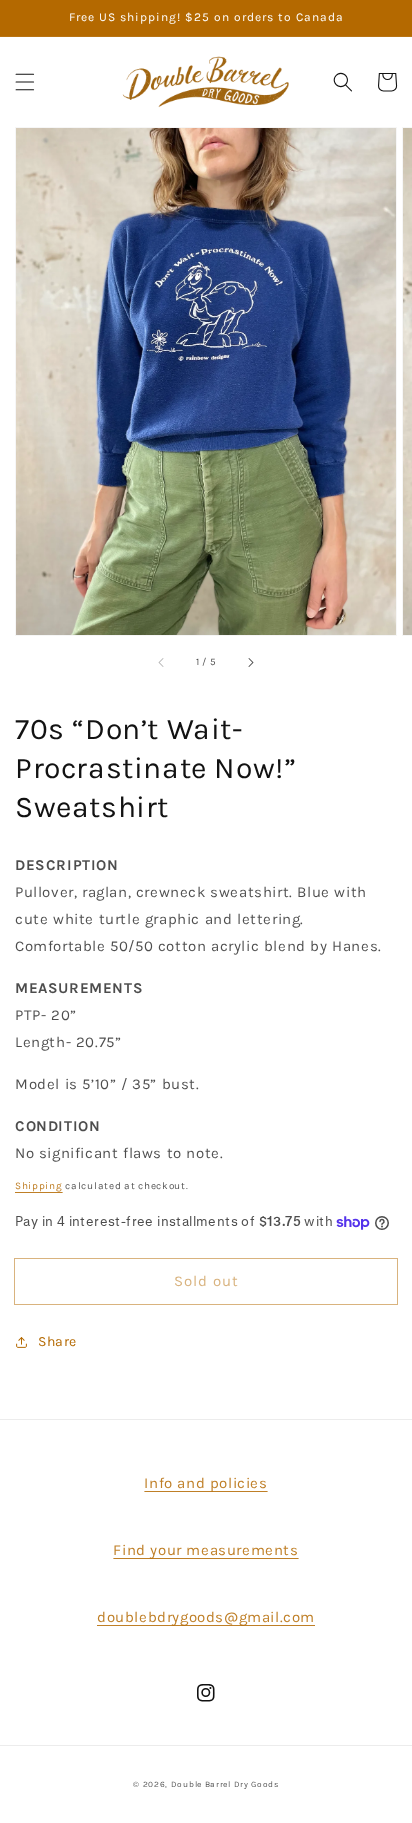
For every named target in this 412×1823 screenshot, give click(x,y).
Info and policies (205, 1483)
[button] (25, 82)
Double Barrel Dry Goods (225, 1784)
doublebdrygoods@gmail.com (206, 1617)
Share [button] (57, 1341)
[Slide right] (250, 663)
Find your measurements (205, 1550)
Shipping (39, 1186)
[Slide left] (162, 663)
